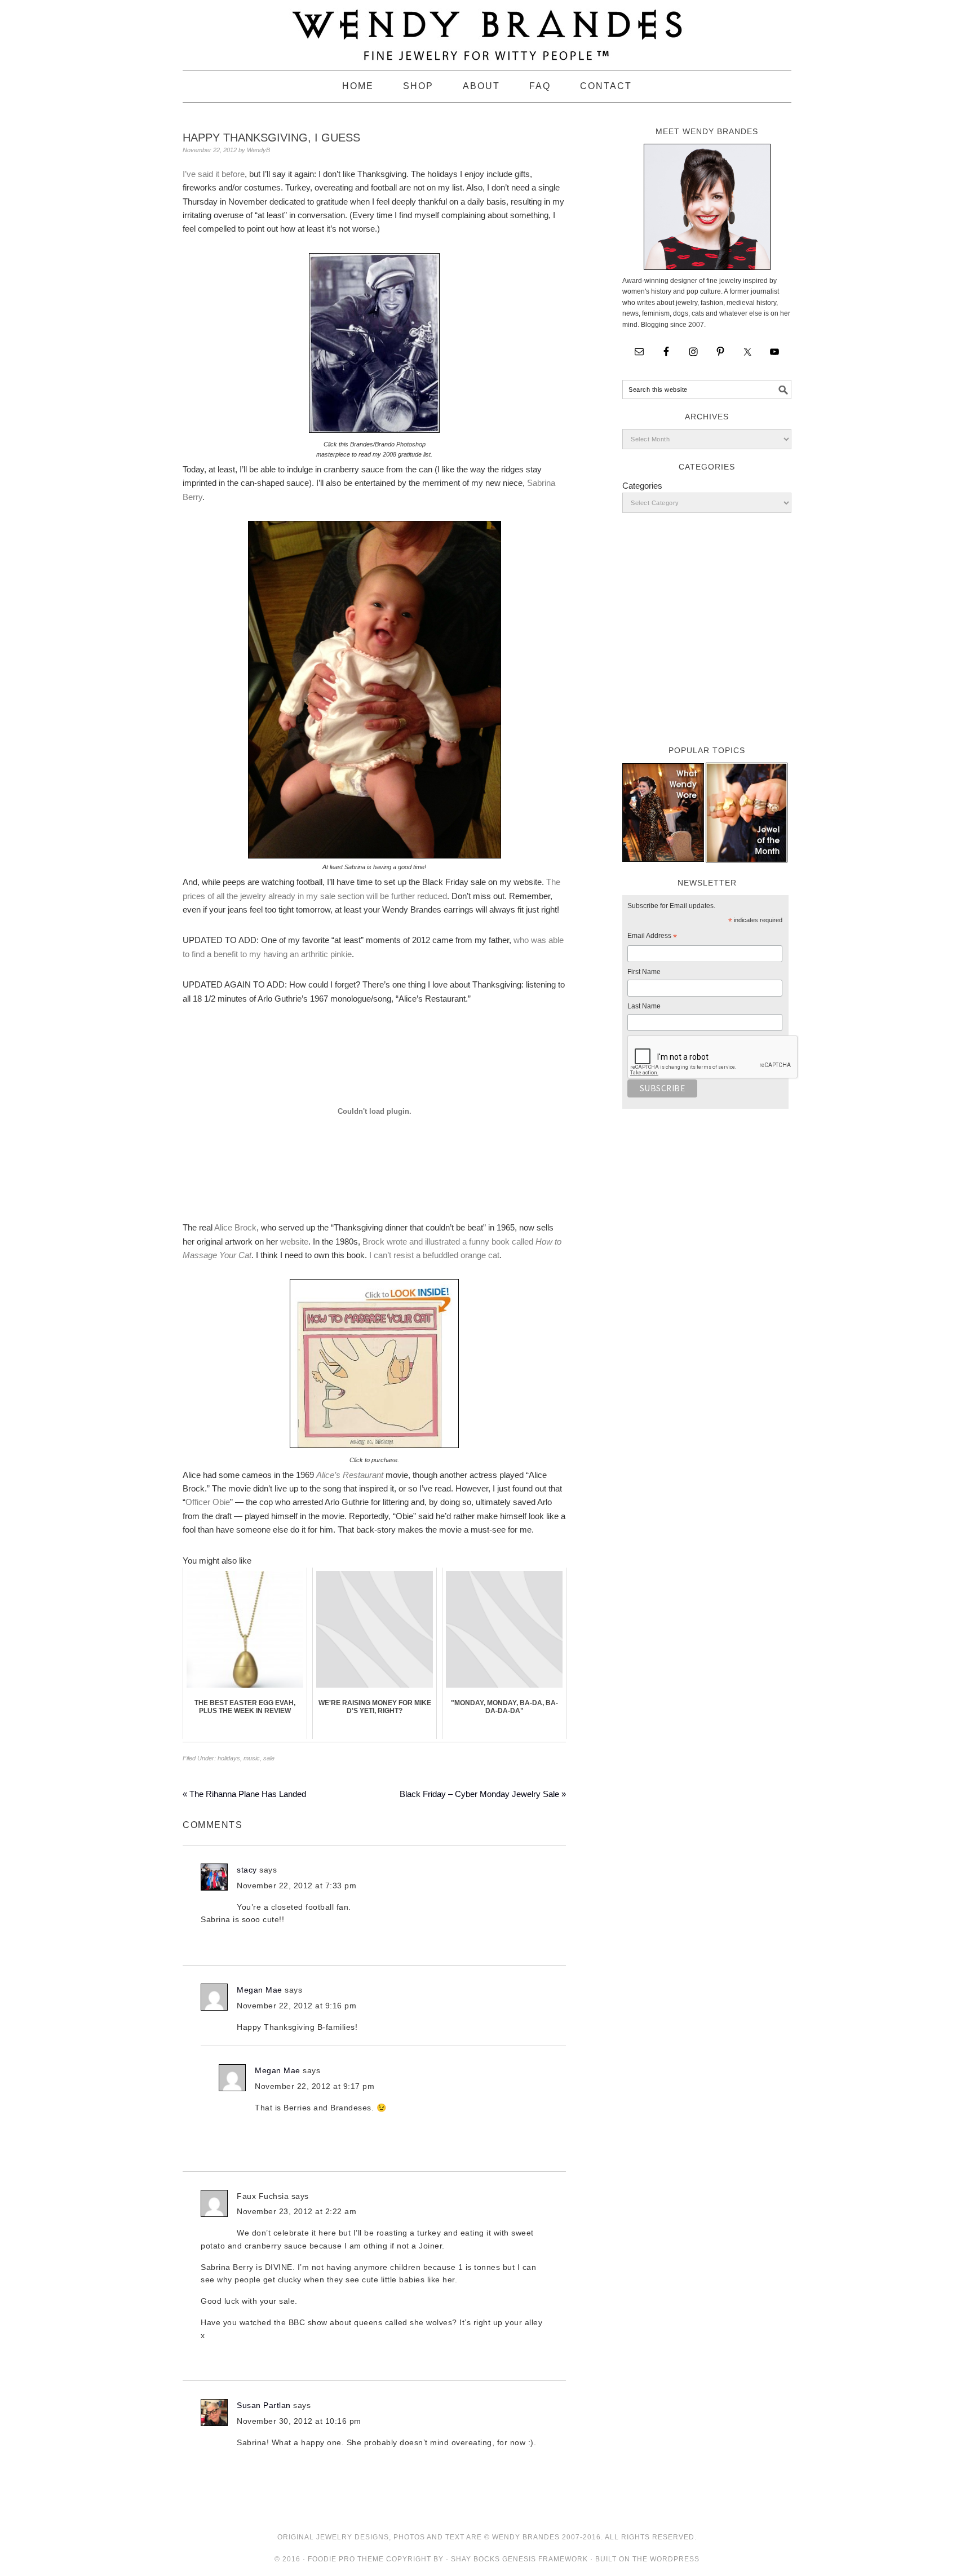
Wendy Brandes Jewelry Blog (487, 30)
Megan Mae (260, 1990)
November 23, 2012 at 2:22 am (296, 2211)
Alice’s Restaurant (350, 1475)
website (294, 1241)
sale (269, 1758)
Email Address (652, 937)
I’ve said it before (214, 174)
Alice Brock (235, 1227)
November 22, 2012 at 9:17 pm (315, 2086)
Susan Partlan (264, 2405)
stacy (247, 1870)
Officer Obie (208, 1502)
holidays (229, 1758)
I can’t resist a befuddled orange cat (434, 1255)
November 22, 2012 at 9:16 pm (296, 2006)
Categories (642, 486)
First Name (644, 972)
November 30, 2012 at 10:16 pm (299, 2421)
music (252, 1758)
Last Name (644, 1006)
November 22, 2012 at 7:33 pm (296, 1885)
